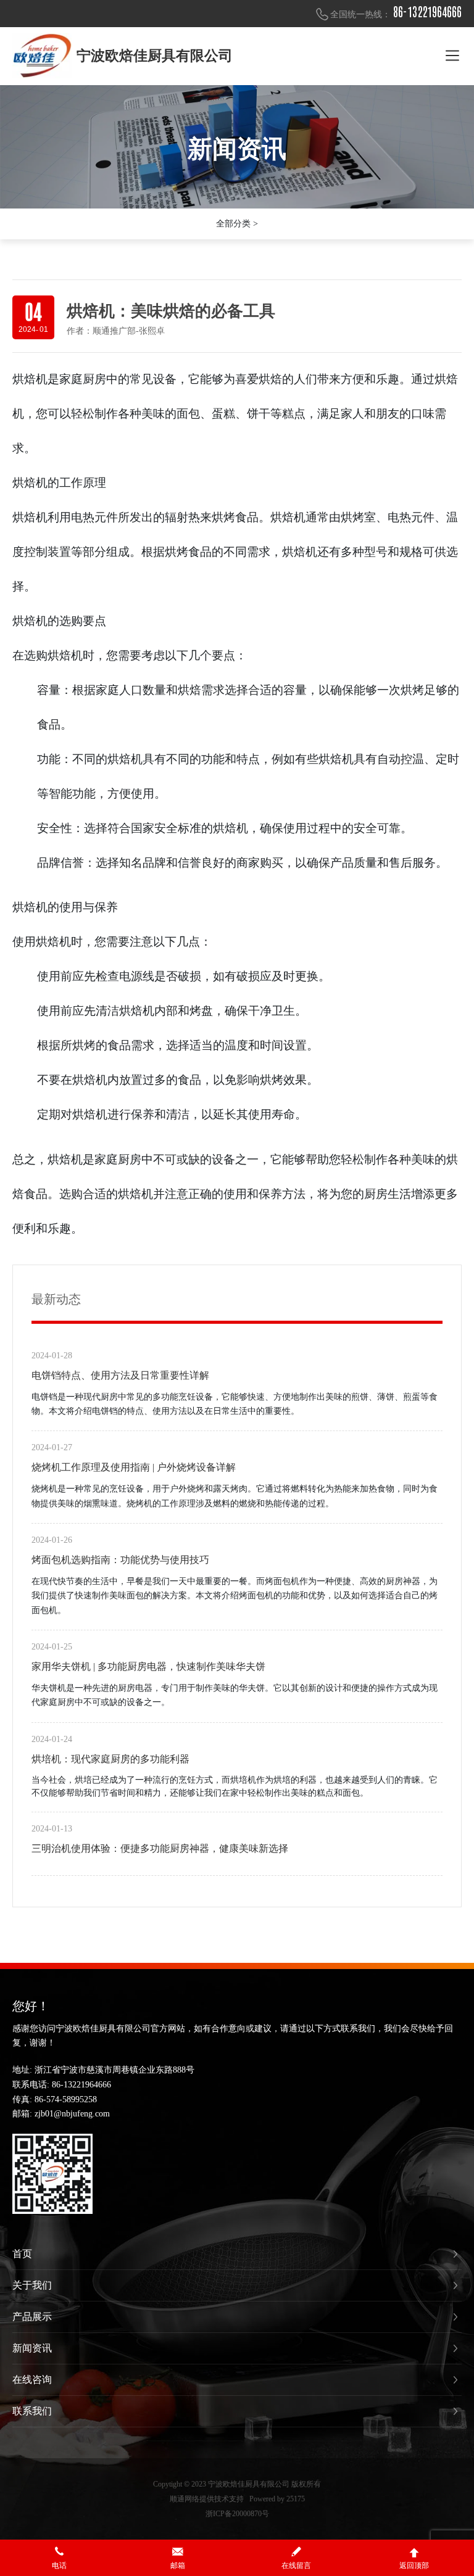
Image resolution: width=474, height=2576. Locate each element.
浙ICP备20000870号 (237, 2514)
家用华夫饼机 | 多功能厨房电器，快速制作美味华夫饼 (148, 1666)
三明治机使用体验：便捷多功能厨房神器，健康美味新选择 (160, 1848)
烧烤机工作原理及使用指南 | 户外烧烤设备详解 (134, 1467)
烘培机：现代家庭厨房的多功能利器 (110, 1759)
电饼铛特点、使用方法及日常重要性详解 (120, 1375)
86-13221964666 (427, 12)
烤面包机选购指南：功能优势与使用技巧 (120, 1560)
